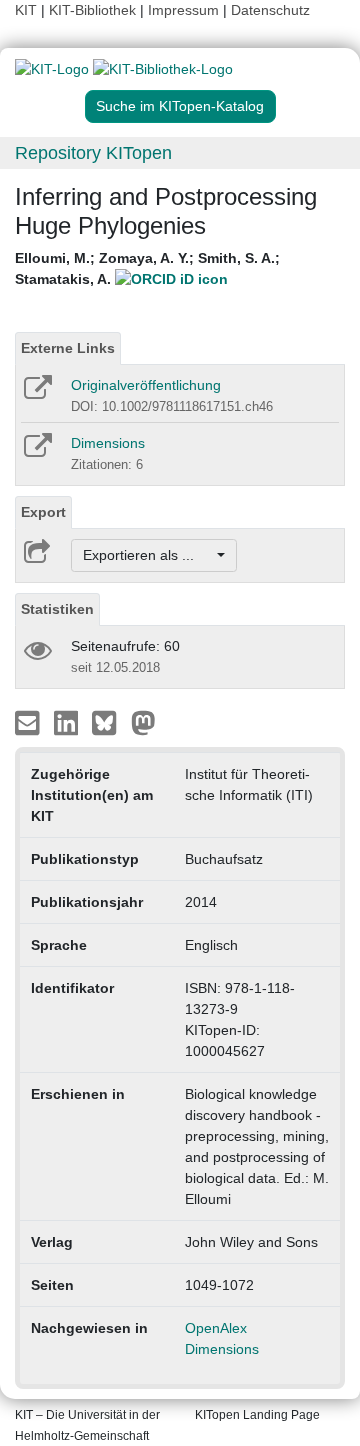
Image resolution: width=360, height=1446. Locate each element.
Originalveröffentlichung (146, 385)
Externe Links (68, 348)
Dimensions (108, 443)
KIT (26, 10)
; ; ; (147, 268)
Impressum (183, 10)
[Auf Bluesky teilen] (109, 722)
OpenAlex (216, 1328)
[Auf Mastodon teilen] (143, 722)
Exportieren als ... (148, 555)
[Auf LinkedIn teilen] (68, 722)
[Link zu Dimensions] (36, 452)
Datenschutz (270, 10)
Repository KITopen (93, 153)
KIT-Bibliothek (94, 10)
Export (43, 512)
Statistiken (57, 609)
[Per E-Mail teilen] (29, 722)
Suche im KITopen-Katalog (180, 106)
